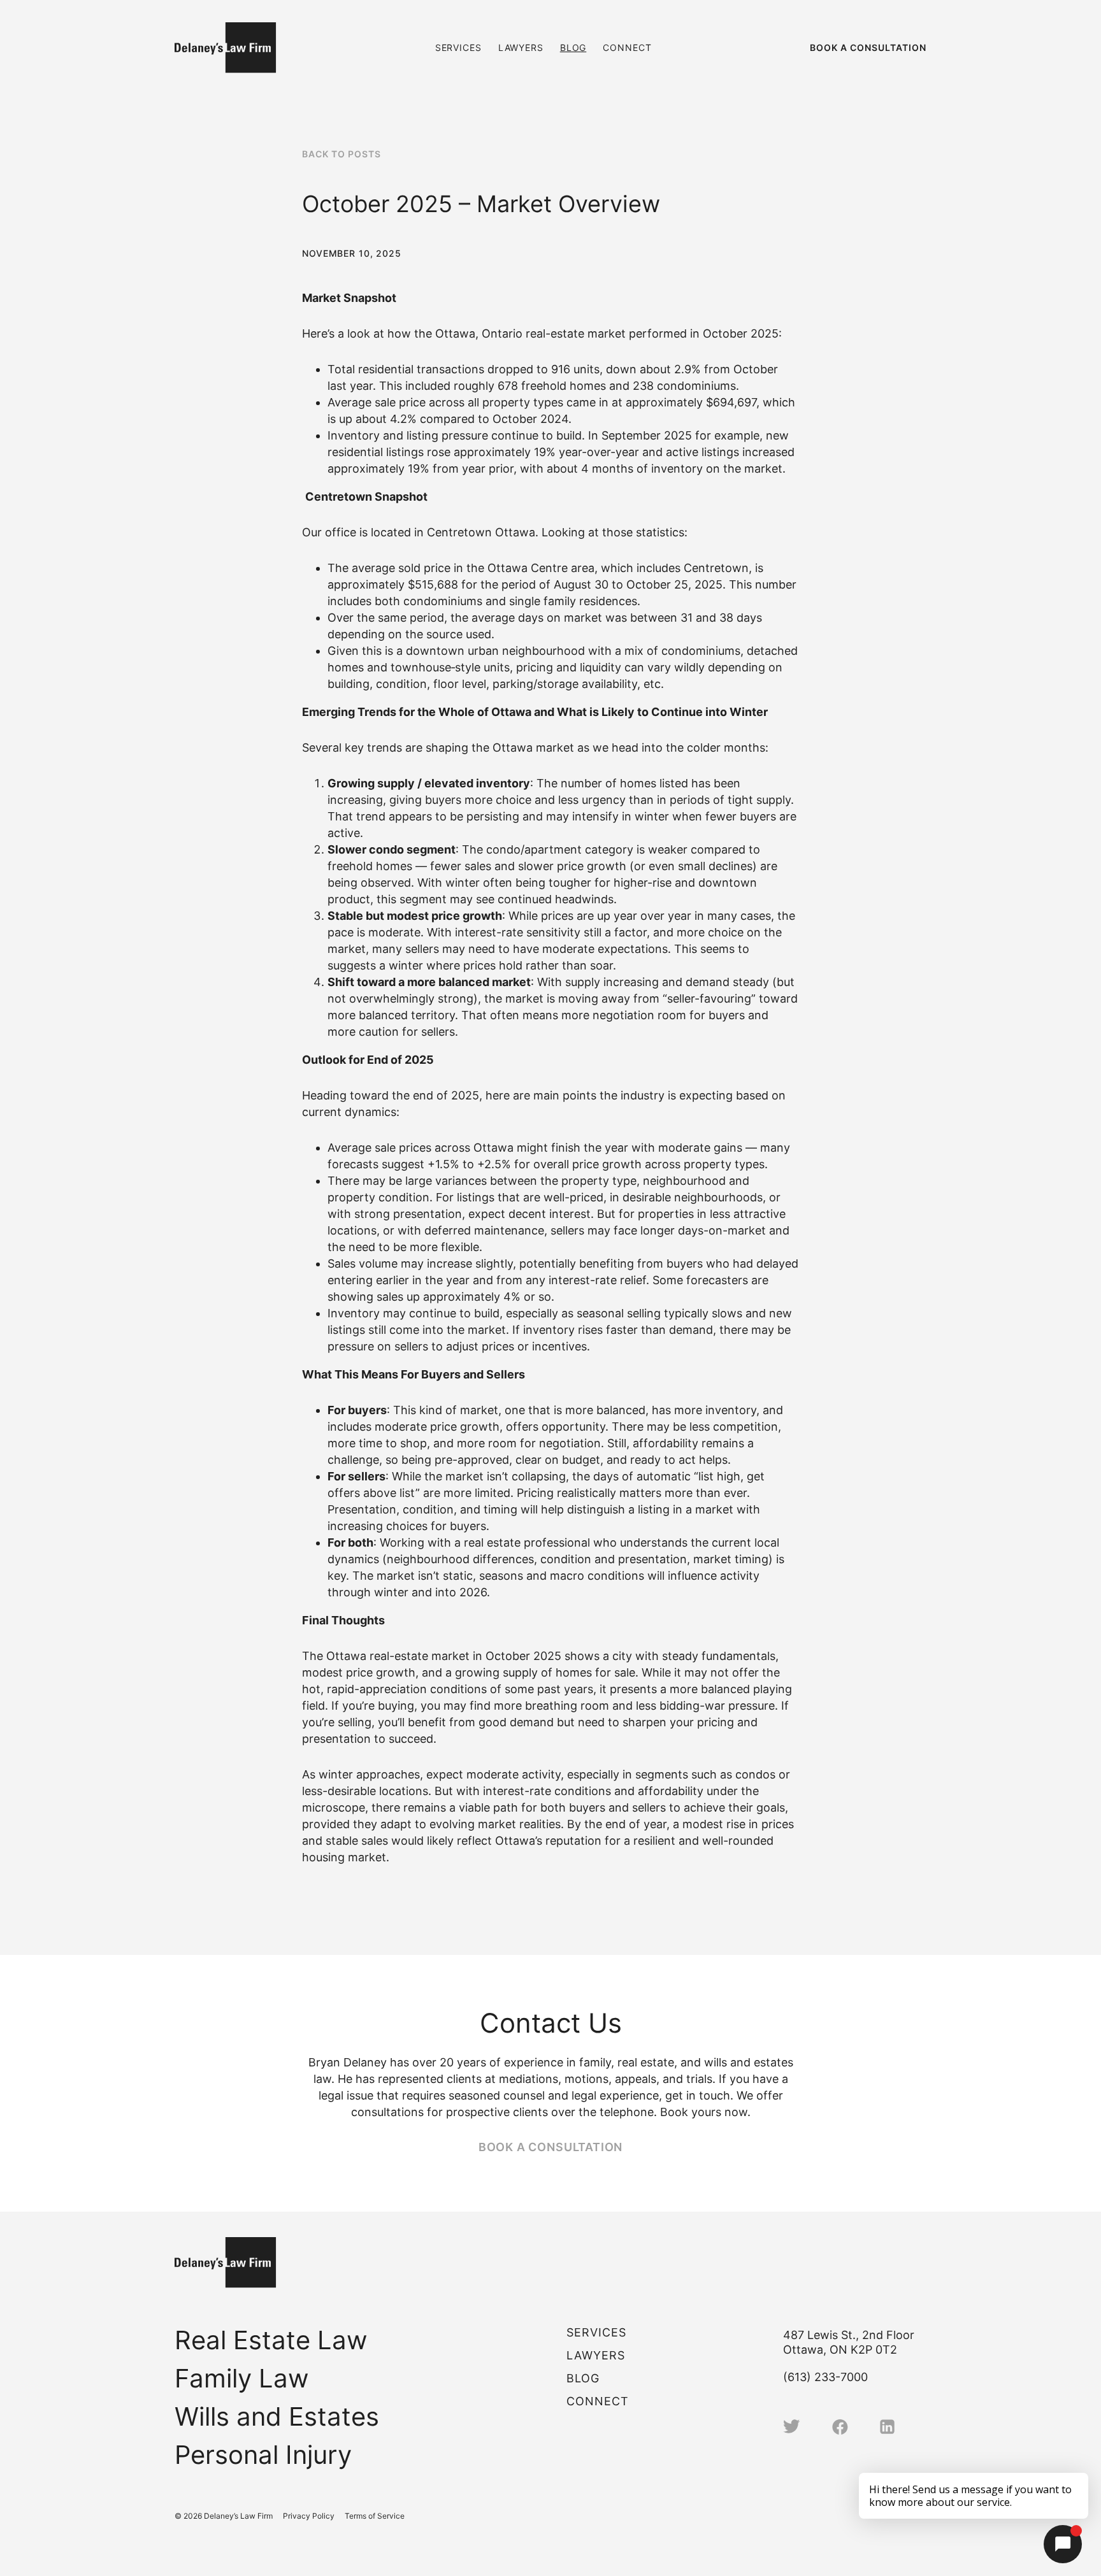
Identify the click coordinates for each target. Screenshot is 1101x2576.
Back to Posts (342, 154)
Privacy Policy (309, 2516)
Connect (627, 47)
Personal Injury (263, 2455)
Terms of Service (375, 2516)
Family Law (242, 2378)
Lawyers (521, 47)
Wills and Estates (277, 2416)
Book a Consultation (868, 47)
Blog (573, 47)
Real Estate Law (271, 2340)
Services (458, 47)
